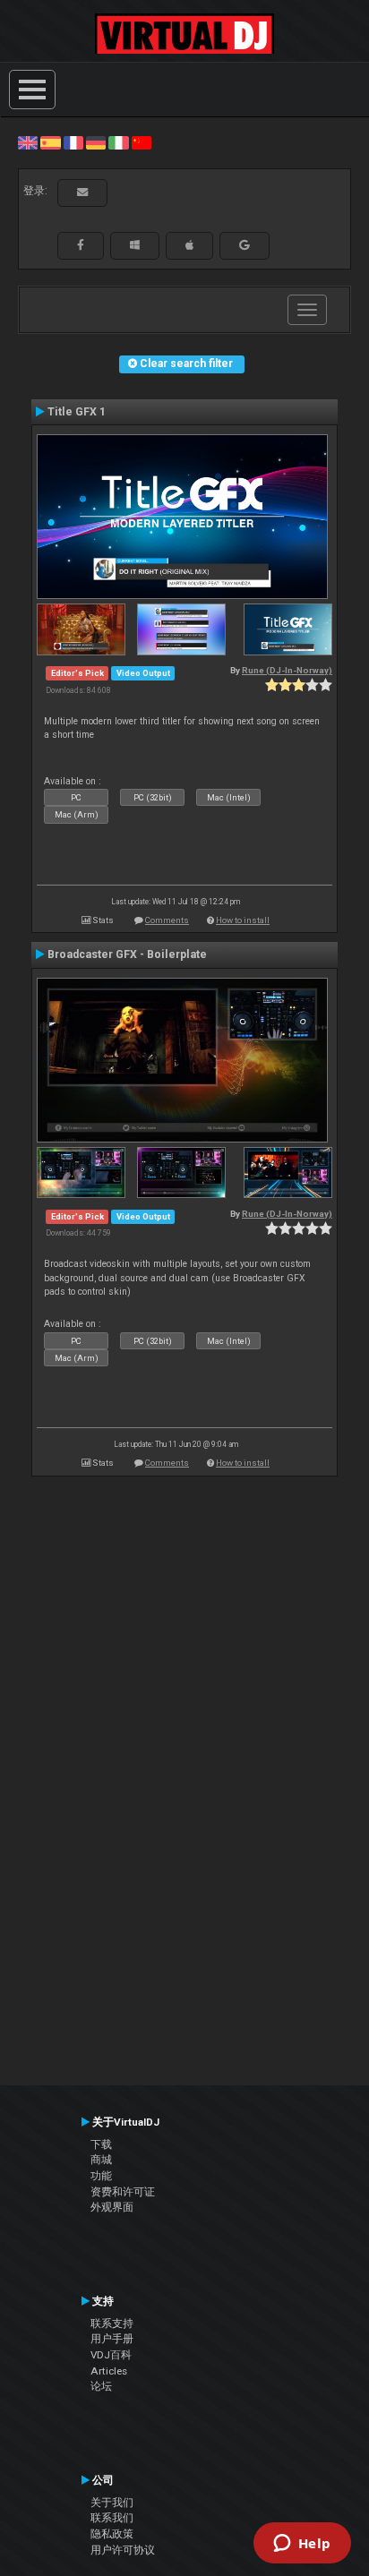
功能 (101, 2176)
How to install (243, 920)
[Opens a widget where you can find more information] (302, 2545)
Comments (167, 920)
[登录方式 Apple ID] (189, 245)
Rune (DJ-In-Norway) (287, 670)
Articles (109, 2371)
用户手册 (112, 2339)
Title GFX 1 (77, 412)
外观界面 (112, 2207)
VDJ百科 (111, 2355)
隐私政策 (112, 2534)
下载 (101, 2144)
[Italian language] (118, 142)
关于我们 (112, 2503)
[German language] (96, 142)
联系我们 (112, 2518)
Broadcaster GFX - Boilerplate (127, 954)
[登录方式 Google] (245, 245)
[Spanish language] (50, 142)
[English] (28, 142)
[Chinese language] (142, 142)
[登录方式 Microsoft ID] (135, 245)
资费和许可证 (123, 2192)
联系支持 (112, 2324)
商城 (101, 2160)
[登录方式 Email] (82, 193)
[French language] (73, 142)
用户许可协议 (123, 2550)
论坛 (101, 2386)
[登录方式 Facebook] (81, 245)
